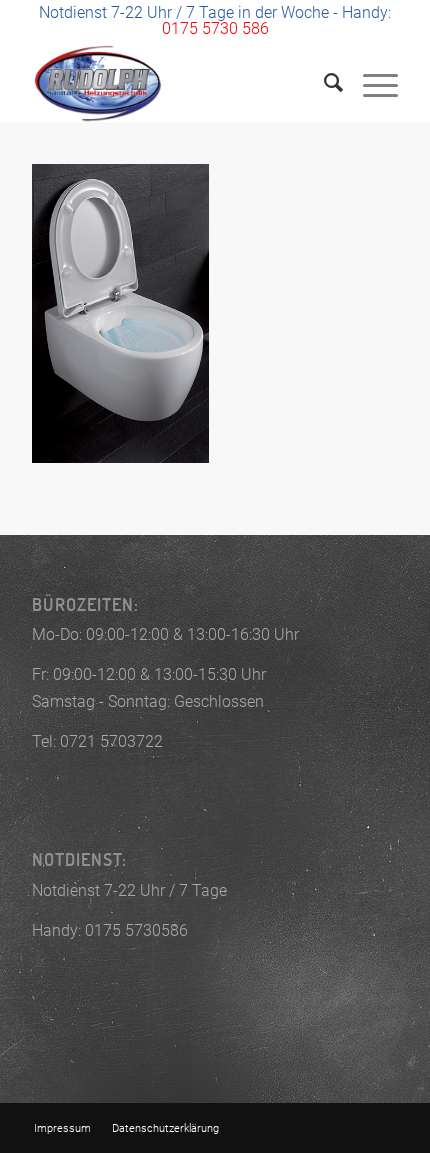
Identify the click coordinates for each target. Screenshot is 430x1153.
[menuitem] (323, 83)
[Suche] (323, 83)
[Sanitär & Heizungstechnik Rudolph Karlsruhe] (178, 83)
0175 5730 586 (215, 28)
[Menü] (370, 83)
